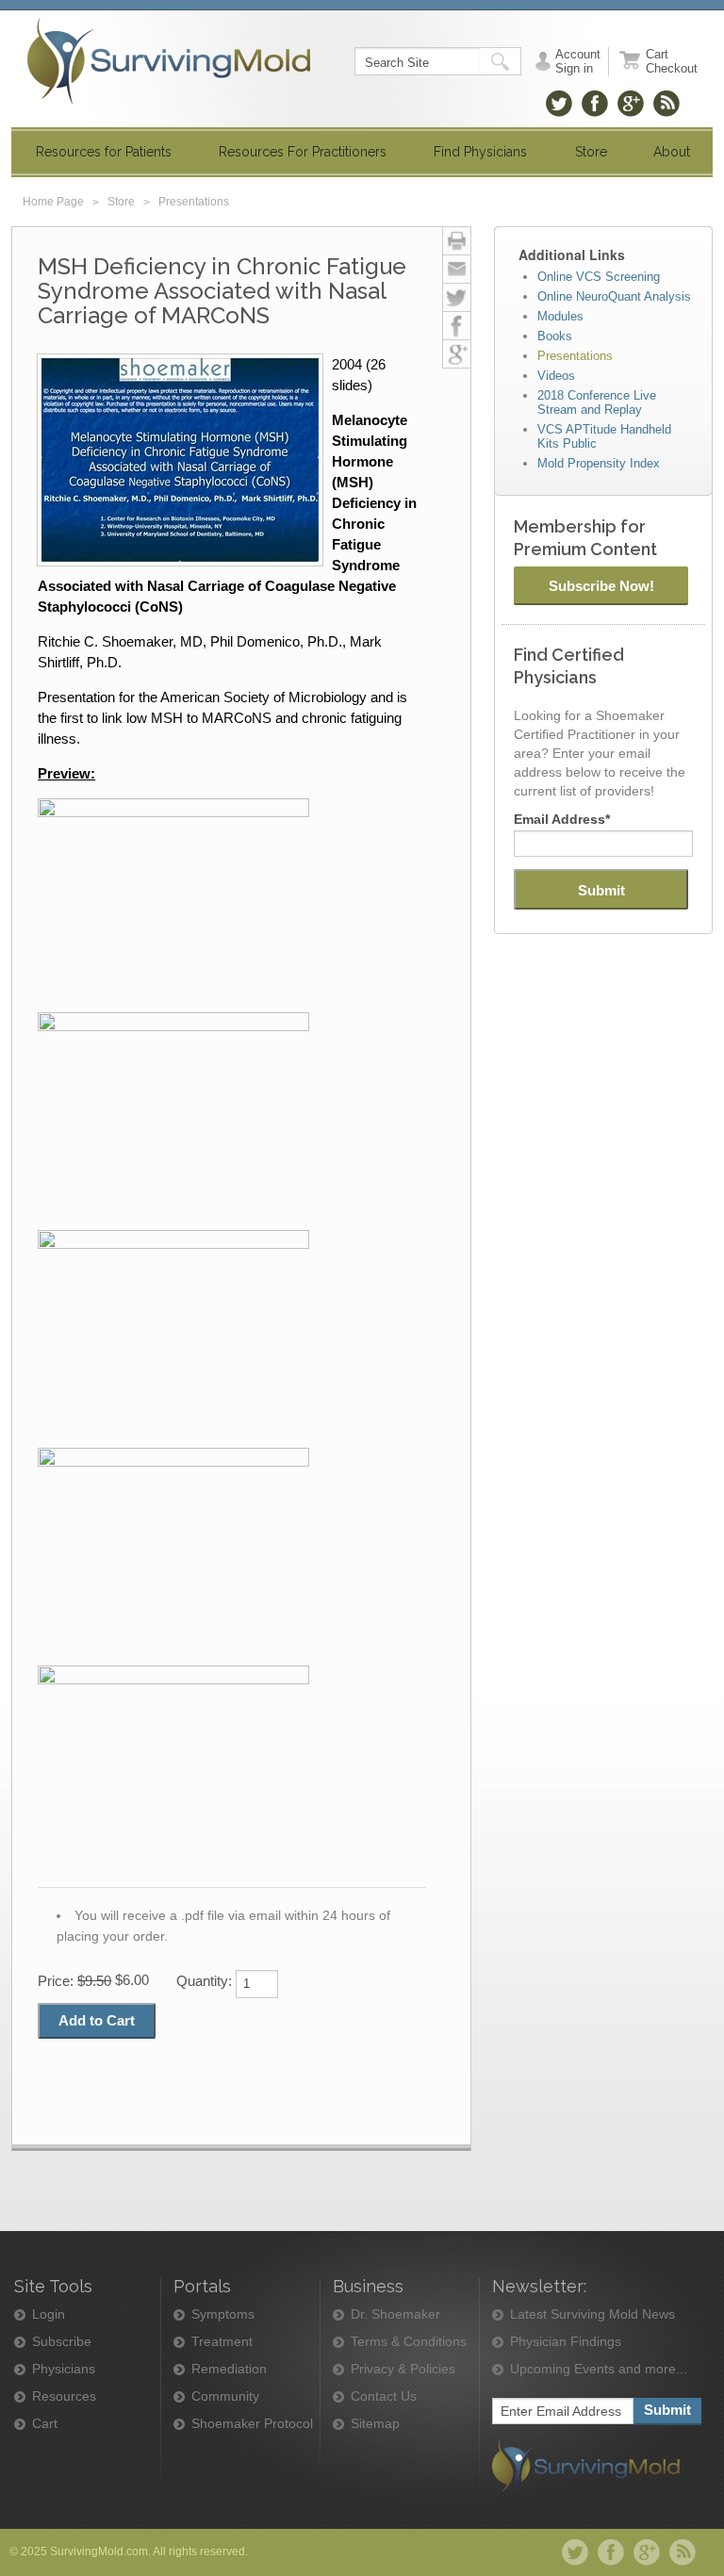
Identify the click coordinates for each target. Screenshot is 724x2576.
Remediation (229, 2369)
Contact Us (384, 2396)
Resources (64, 2396)
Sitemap (375, 2424)
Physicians (64, 2369)
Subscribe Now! (601, 586)
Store (121, 202)
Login (49, 2314)
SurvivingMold (169, 61)
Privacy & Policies (403, 2369)
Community (225, 2396)
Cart (45, 2424)
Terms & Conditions (409, 2342)
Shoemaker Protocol (252, 2424)
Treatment (222, 2342)
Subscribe (62, 2342)
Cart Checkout (672, 61)
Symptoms (223, 2314)
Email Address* (562, 819)
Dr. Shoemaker (395, 2314)
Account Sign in (578, 61)
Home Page (53, 202)
